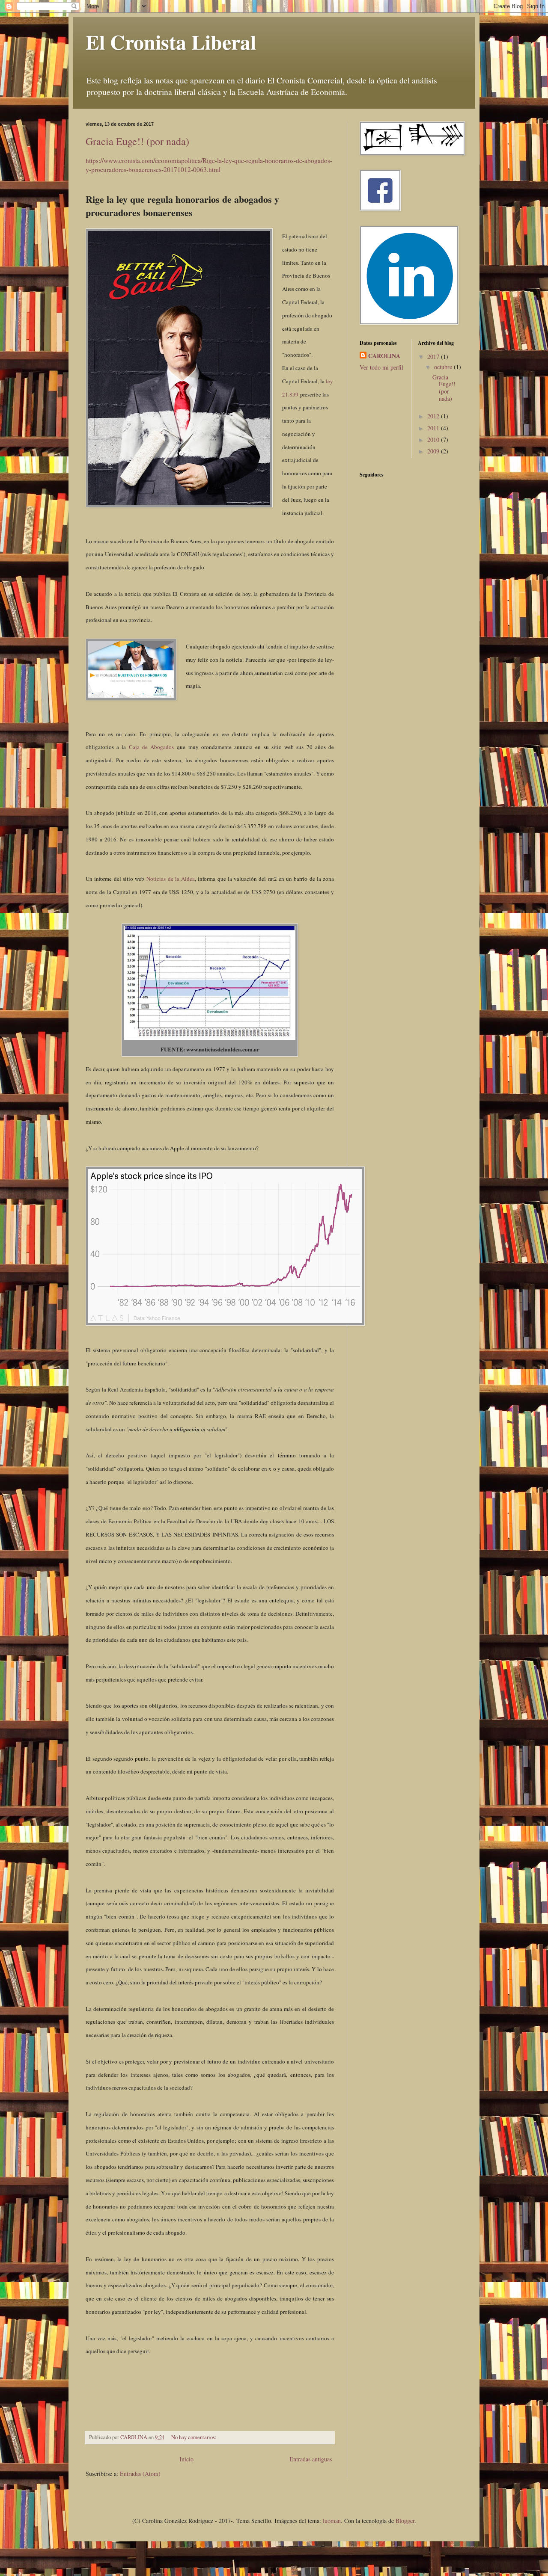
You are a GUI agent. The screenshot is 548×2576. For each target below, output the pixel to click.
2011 (434, 428)
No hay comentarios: (195, 2437)
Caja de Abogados (153, 747)
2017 (434, 357)
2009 (434, 451)
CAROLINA (384, 356)
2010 (434, 440)
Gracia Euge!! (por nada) (137, 141)
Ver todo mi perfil (381, 367)
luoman (332, 2521)
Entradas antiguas (311, 2459)
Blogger (405, 2521)
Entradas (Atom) (140, 2474)
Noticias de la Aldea (171, 879)
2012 (434, 416)
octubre (444, 367)
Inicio (186, 2459)
